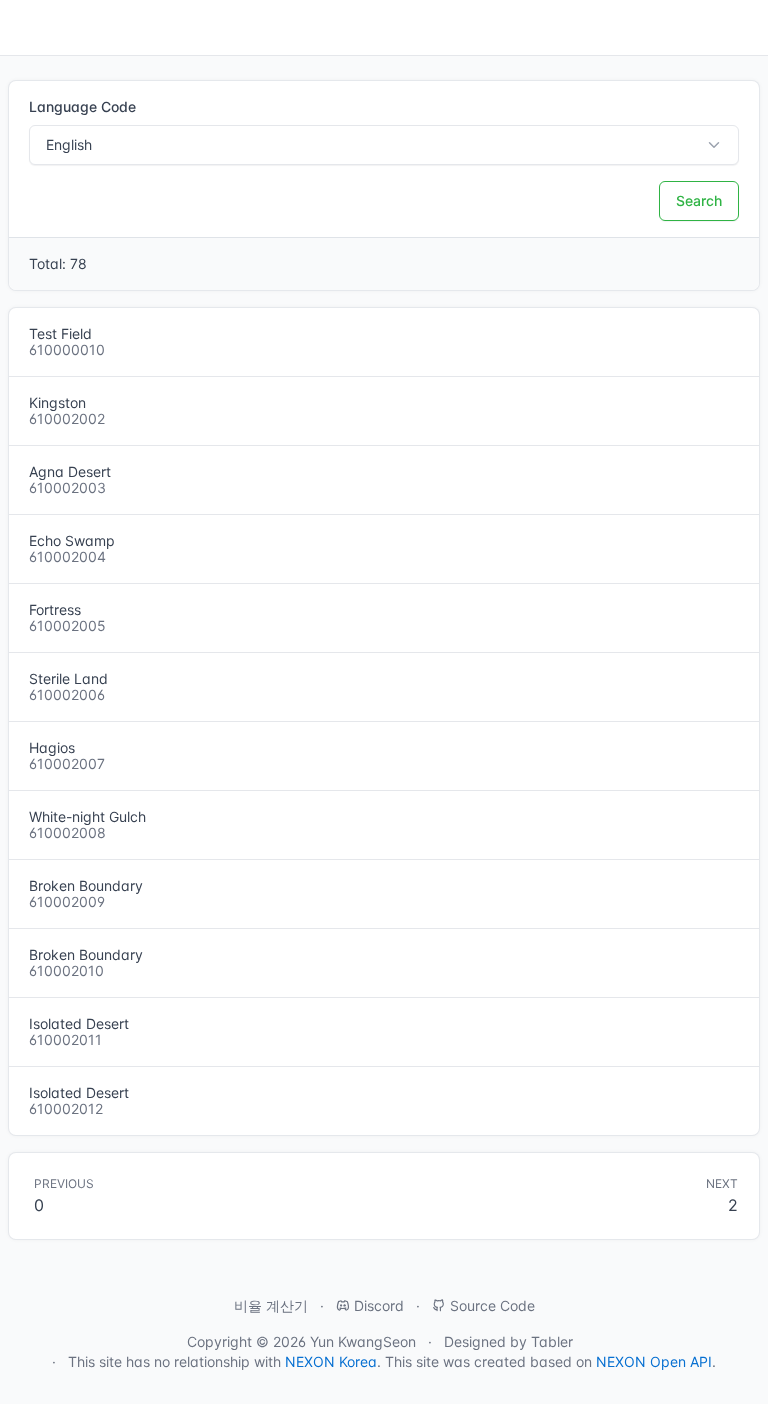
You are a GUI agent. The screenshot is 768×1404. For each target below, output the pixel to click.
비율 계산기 (271, 1305)
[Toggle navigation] (24, 28)
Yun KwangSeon (363, 1341)
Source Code (490, 1305)
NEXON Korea (331, 1361)
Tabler (552, 1341)
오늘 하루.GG (699, 28)
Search (699, 200)
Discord (377, 1305)
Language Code (82, 106)
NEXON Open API (654, 1361)
